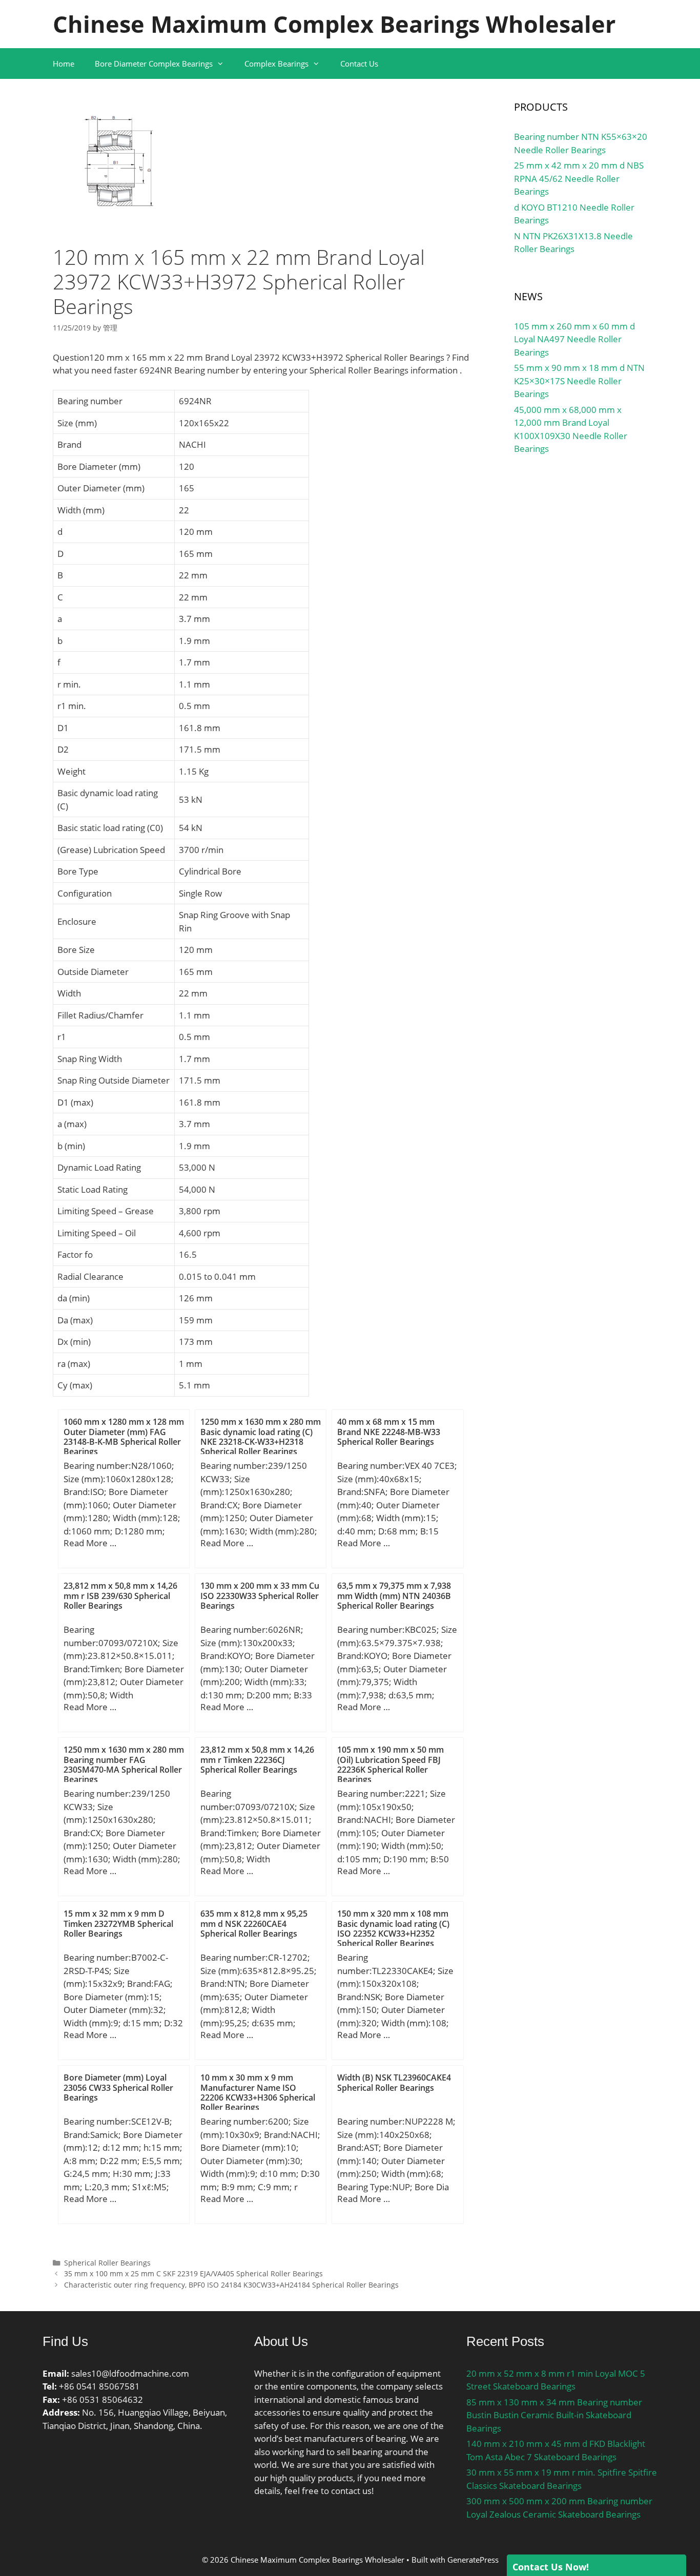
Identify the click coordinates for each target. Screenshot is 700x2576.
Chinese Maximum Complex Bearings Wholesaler (334, 24)
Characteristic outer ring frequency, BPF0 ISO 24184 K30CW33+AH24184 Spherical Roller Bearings (231, 2285)
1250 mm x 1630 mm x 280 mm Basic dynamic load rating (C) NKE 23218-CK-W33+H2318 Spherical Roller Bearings (261, 1437)
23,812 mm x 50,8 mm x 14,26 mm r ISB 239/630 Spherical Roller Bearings (120, 1595)
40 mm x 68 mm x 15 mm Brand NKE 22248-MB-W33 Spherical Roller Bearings (389, 1431)
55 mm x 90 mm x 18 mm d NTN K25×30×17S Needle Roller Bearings (579, 381)
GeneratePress (473, 2560)
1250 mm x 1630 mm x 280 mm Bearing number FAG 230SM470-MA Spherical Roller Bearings (124, 1764)
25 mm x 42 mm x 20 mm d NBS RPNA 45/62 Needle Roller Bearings (579, 178)
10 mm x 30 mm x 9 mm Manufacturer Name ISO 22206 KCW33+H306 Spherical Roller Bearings (258, 2092)
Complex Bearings (276, 64)
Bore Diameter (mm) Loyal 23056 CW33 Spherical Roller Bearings (118, 2087)
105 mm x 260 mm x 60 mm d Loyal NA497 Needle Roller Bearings (574, 339)
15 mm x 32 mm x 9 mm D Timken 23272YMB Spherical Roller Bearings (118, 1923)
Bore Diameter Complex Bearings (154, 64)
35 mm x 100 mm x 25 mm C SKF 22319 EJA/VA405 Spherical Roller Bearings (193, 2273)
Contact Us (359, 64)
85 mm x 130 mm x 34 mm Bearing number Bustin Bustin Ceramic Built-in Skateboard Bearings (554, 2415)
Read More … (90, 1543)
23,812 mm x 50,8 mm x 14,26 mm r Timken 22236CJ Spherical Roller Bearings (257, 1759)
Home (64, 64)
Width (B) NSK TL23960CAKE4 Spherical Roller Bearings (394, 2082)
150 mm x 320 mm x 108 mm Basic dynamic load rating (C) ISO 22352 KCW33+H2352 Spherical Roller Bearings (393, 1928)
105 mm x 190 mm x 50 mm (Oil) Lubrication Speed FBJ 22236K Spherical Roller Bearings (390, 1764)
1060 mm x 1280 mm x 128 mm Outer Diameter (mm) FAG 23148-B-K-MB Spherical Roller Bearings (124, 1437)
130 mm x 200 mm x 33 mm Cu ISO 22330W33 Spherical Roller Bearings (260, 1595)
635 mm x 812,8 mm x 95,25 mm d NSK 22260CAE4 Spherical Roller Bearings (254, 1923)
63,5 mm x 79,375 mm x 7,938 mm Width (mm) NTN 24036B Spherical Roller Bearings (394, 1595)
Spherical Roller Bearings (107, 2263)
